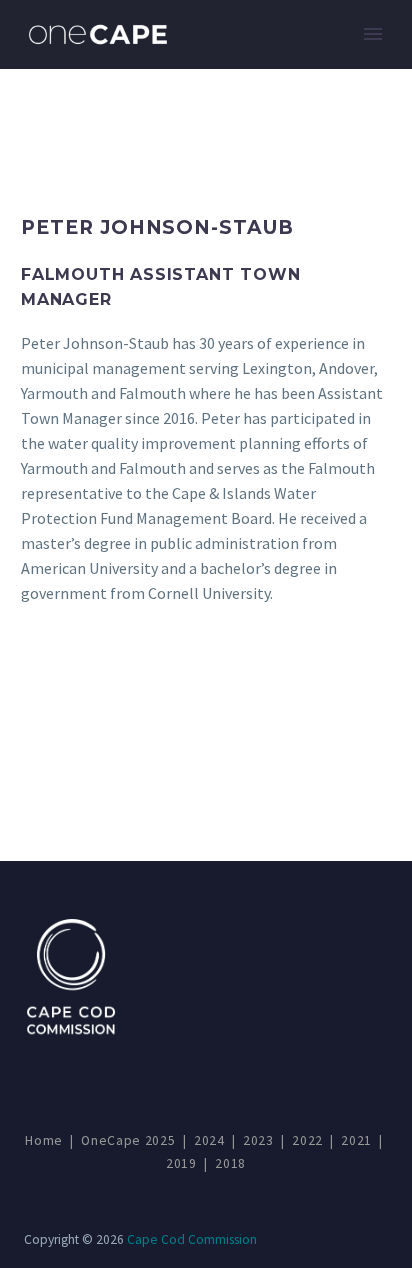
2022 (307, 1140)
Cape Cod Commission (192, 1239)
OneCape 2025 (128, 1140)
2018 (230, 1163)
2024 (209, 1140)
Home (44, 1140)
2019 (181, 1163)
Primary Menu (373, 34)
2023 (258, 1140)
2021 (356, 1140)
